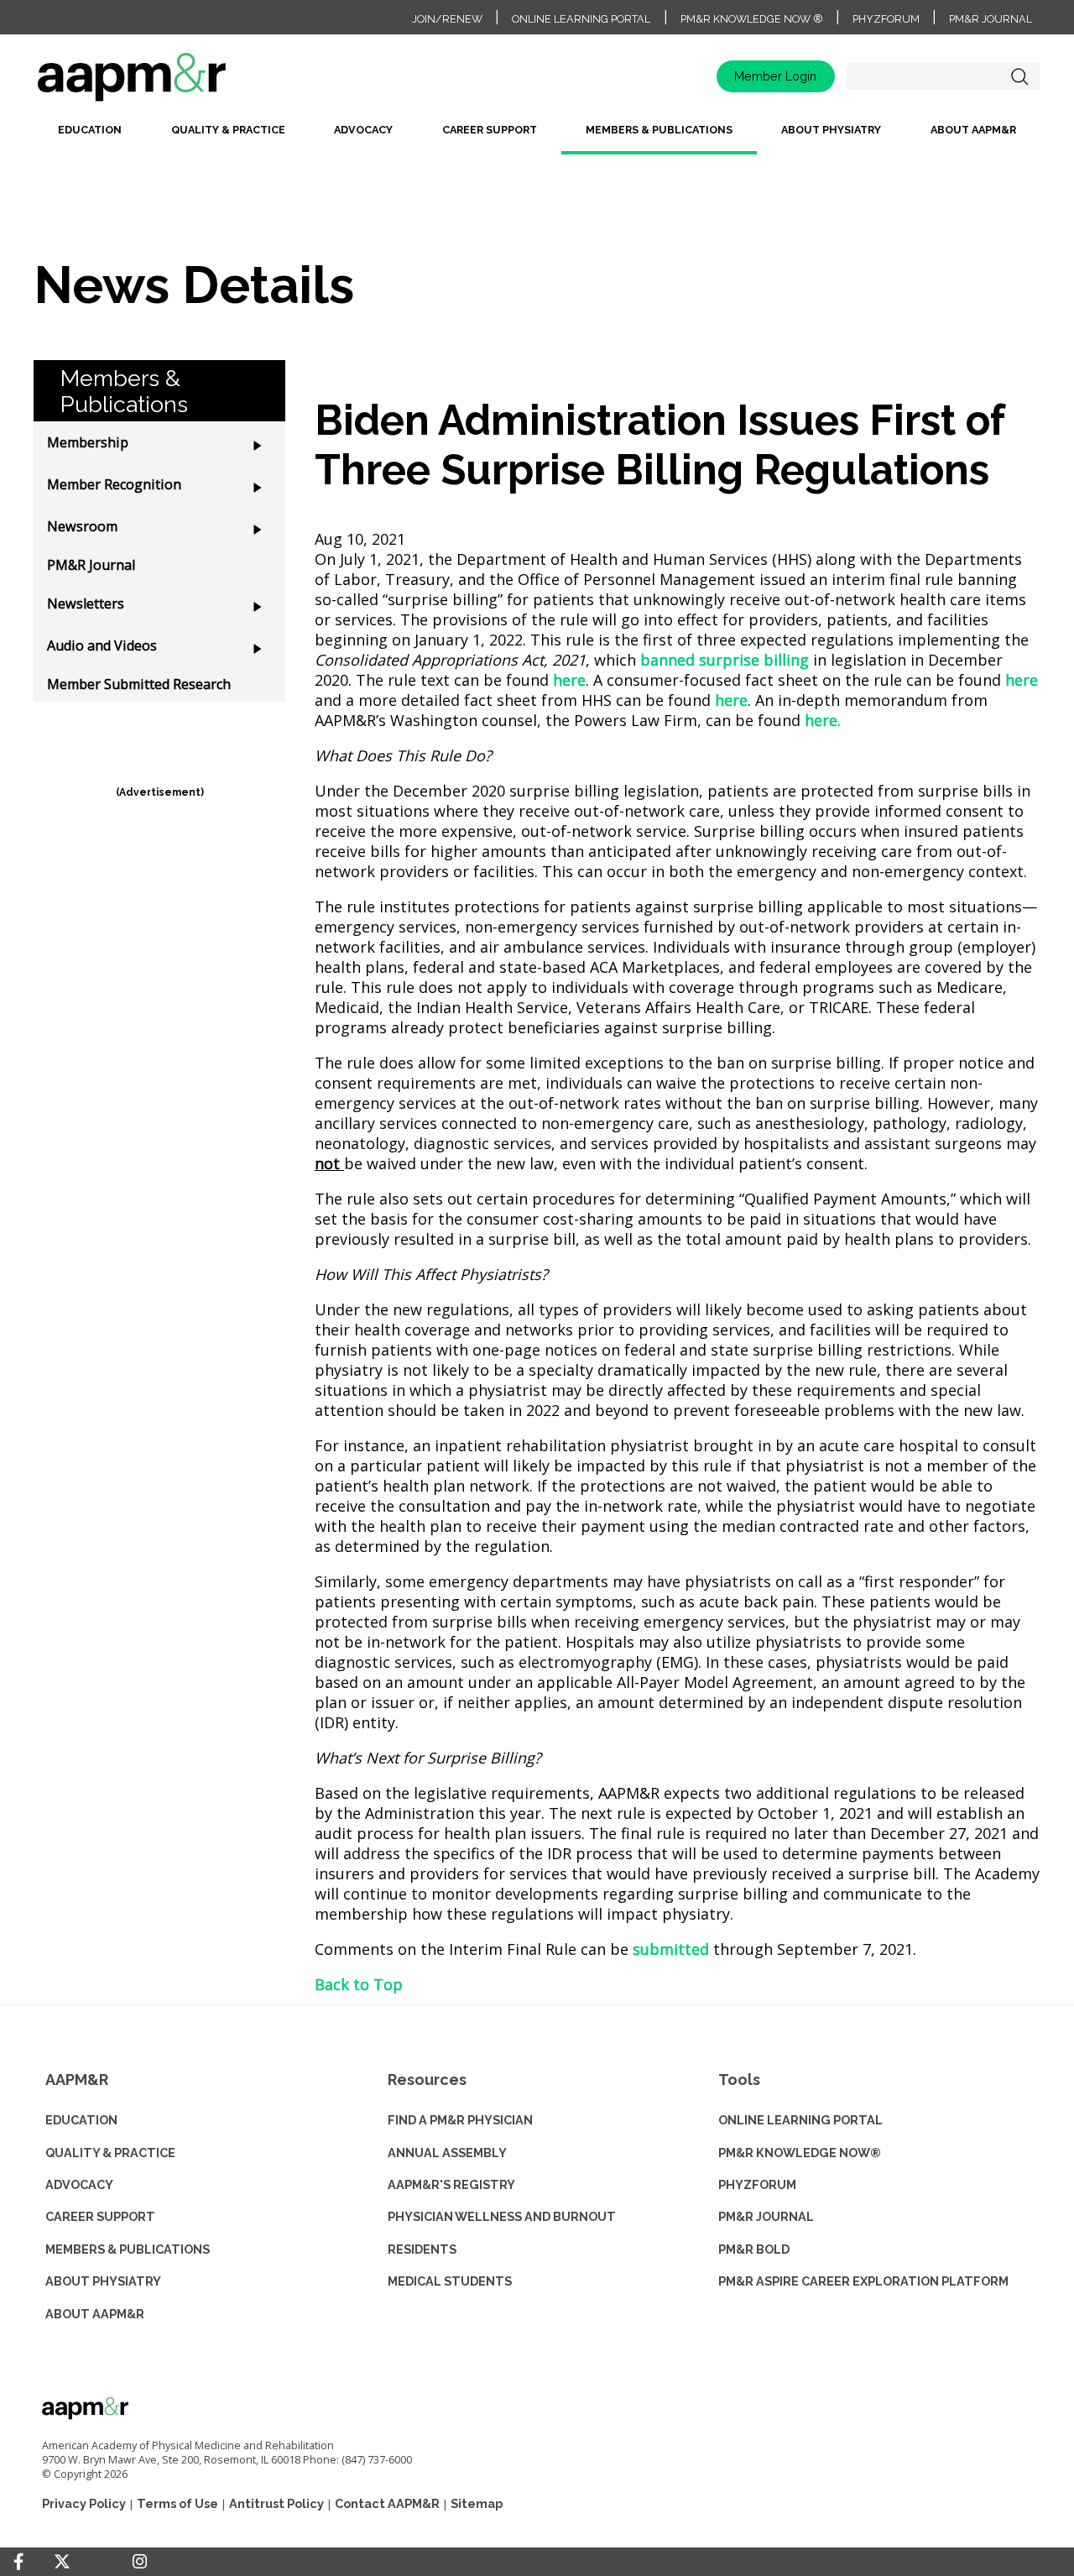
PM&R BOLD (754, 2249)
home (185, 83)
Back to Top (359, 1984)
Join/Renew (447, 19)
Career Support (490, 130)
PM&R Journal (991, 19)
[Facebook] (18, 2562)
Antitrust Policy (276, 2503)
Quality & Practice (228, 130)
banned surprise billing (725, 660)
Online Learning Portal (581, 19)
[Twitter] (62, 2562)
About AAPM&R (973, 130)
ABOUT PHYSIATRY (103, 2281)
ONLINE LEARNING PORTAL (800, 2120)
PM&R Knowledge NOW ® (752, 19)
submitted (671, 1949)
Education (90, 130)
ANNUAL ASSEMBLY (447, 2153)
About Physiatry (831, 130)
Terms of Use (177, 2503)
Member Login (775, 76)
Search (1019, 76)
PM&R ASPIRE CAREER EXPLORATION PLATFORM (863, 2281)
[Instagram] (140, 2562)
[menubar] (537, 136)
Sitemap (477, 2503)
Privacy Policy (84, 2503)
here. (823, 720)
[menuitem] (90, 136)
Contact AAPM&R (387, 2503)
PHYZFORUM (757, 2184)
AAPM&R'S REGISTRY (451, 2184)
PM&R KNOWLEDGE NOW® (800, 2153)
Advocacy (363, 130)
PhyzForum (886, 19)
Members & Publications (659, 130)
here (569, 680)
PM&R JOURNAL (766, 2216)
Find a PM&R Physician (460, 2120)
